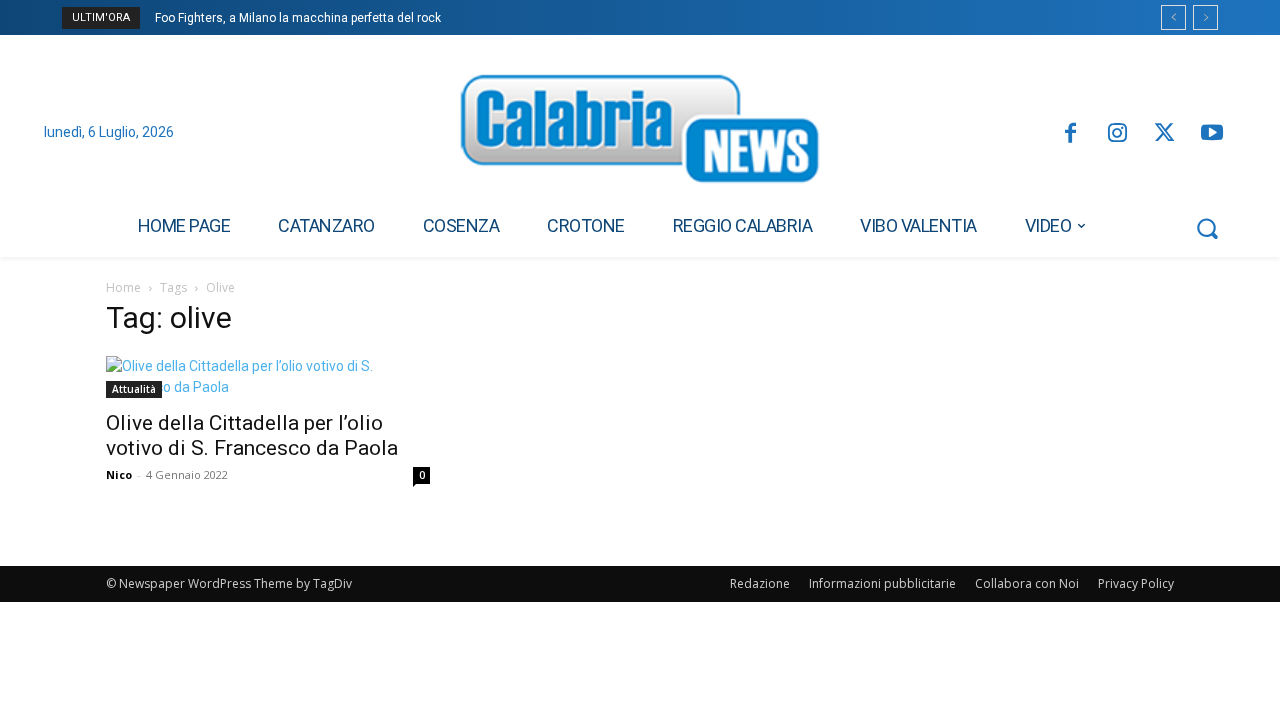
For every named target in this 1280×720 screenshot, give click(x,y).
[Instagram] (1117, 134)
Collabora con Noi (1027, 583)
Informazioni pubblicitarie (882, 583)
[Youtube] (1212, 134)
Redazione (760, 583)
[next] (1205, 17)
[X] (1164, 134)
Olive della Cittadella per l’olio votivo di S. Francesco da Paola (252, 435)
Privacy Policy (1136, 583)
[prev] (1173, 17)
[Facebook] (1069, 134)
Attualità (134, 389)
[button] (1207, 228)
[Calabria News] (640, 134)
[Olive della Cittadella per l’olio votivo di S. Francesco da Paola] (268, 377)
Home (123, 287)
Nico (119, 474)
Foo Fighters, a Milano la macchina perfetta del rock (298, 18)
